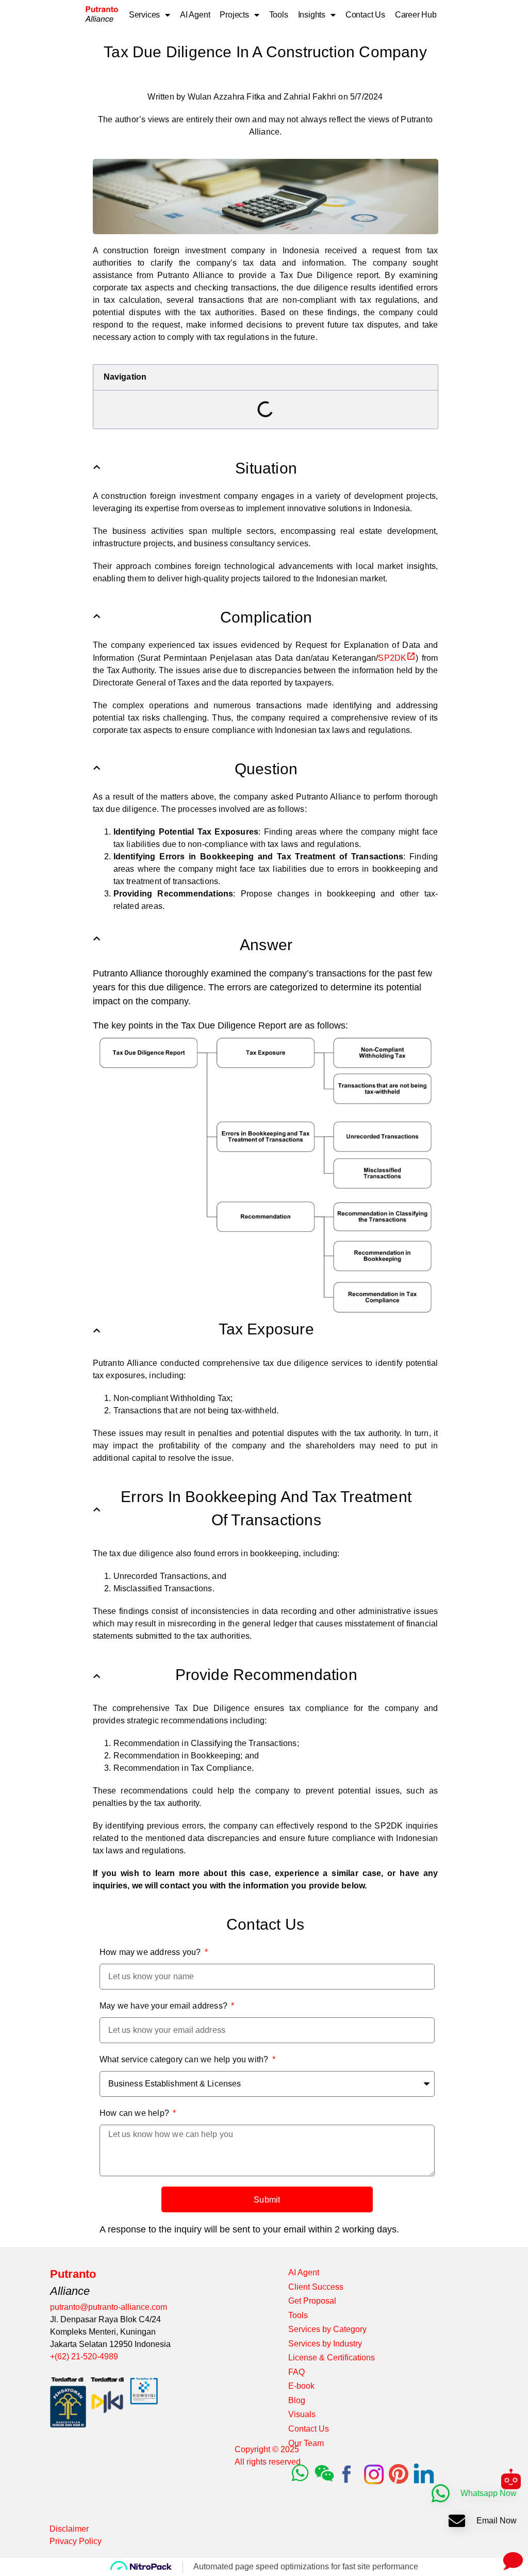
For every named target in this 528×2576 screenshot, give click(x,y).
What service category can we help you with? (185, 2059)
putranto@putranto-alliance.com (109, 2307)
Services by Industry (325, 2344)
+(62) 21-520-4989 (84, 2357)
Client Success (316, 2287)
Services (144, 15)
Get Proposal (312, 2301)
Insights (312, 15)
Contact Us (365, 15)
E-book (301, 2386)
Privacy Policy (76, 2541)
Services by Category (327, 2329)
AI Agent (195, 15)
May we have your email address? (164, 2006)
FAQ (296, 2372)
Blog (297, 2400)
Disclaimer (69, 2529)
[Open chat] (511, 2559)
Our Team (306, 2443)
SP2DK (392, 658)
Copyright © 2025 (267, 2449)
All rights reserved (268, 2462)
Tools (279, 15)
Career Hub (416, 15)
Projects (234, 15)
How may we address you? (151, 1952)
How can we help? (135, 2113)
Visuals (302, 2414)
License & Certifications (332, 2358)
